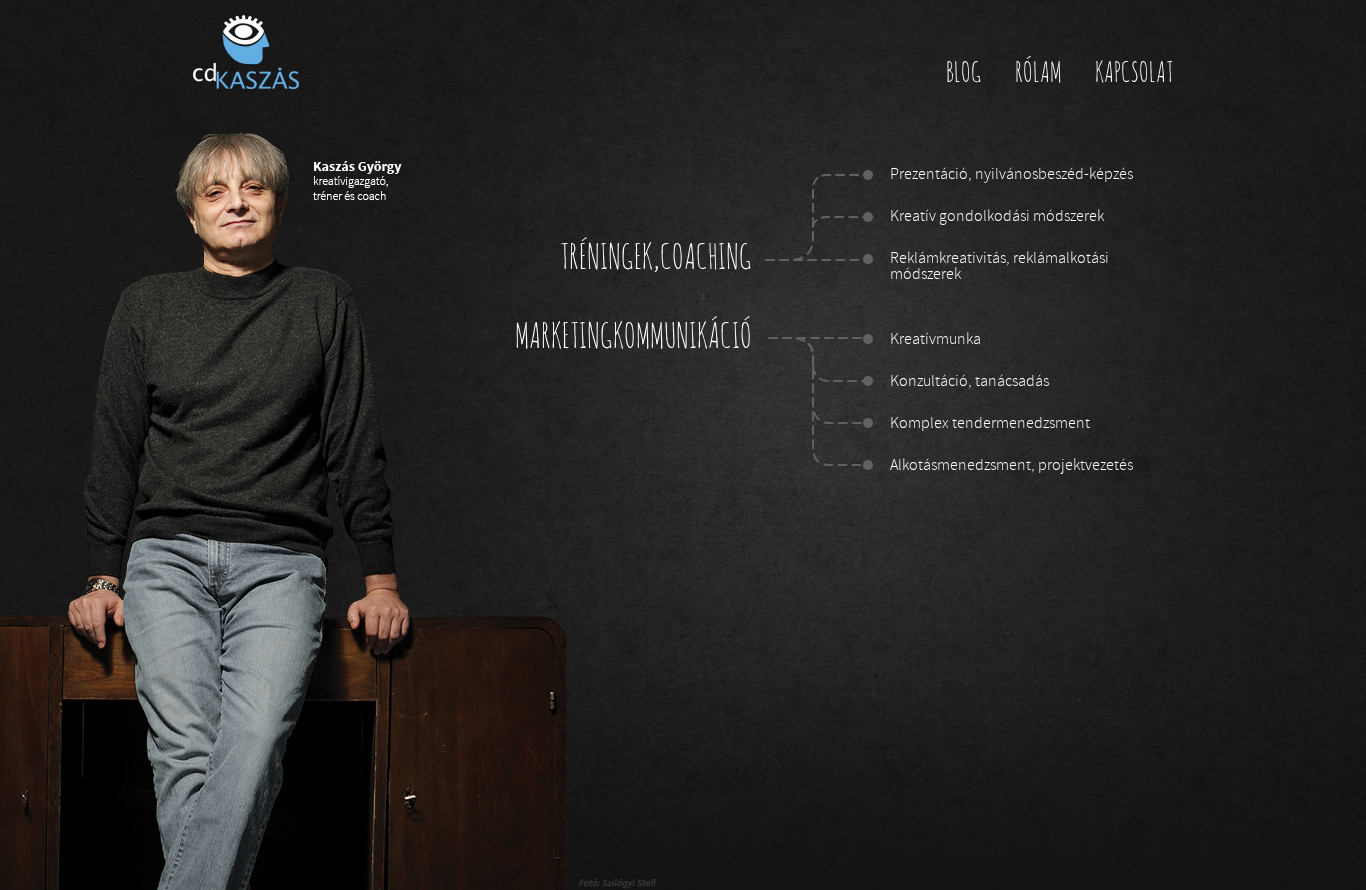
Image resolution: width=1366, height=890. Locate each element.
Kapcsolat (1134, 74)
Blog (964, 74)
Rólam (1038, 74)
